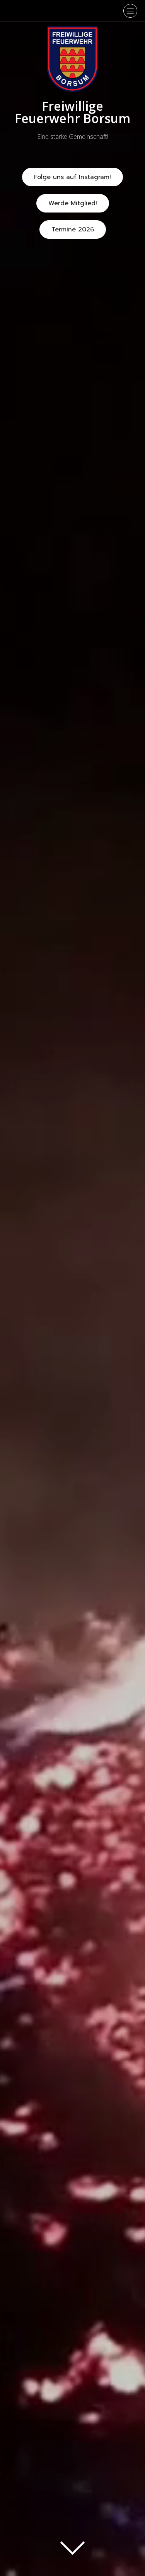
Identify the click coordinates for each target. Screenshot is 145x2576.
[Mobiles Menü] (130, 11)
